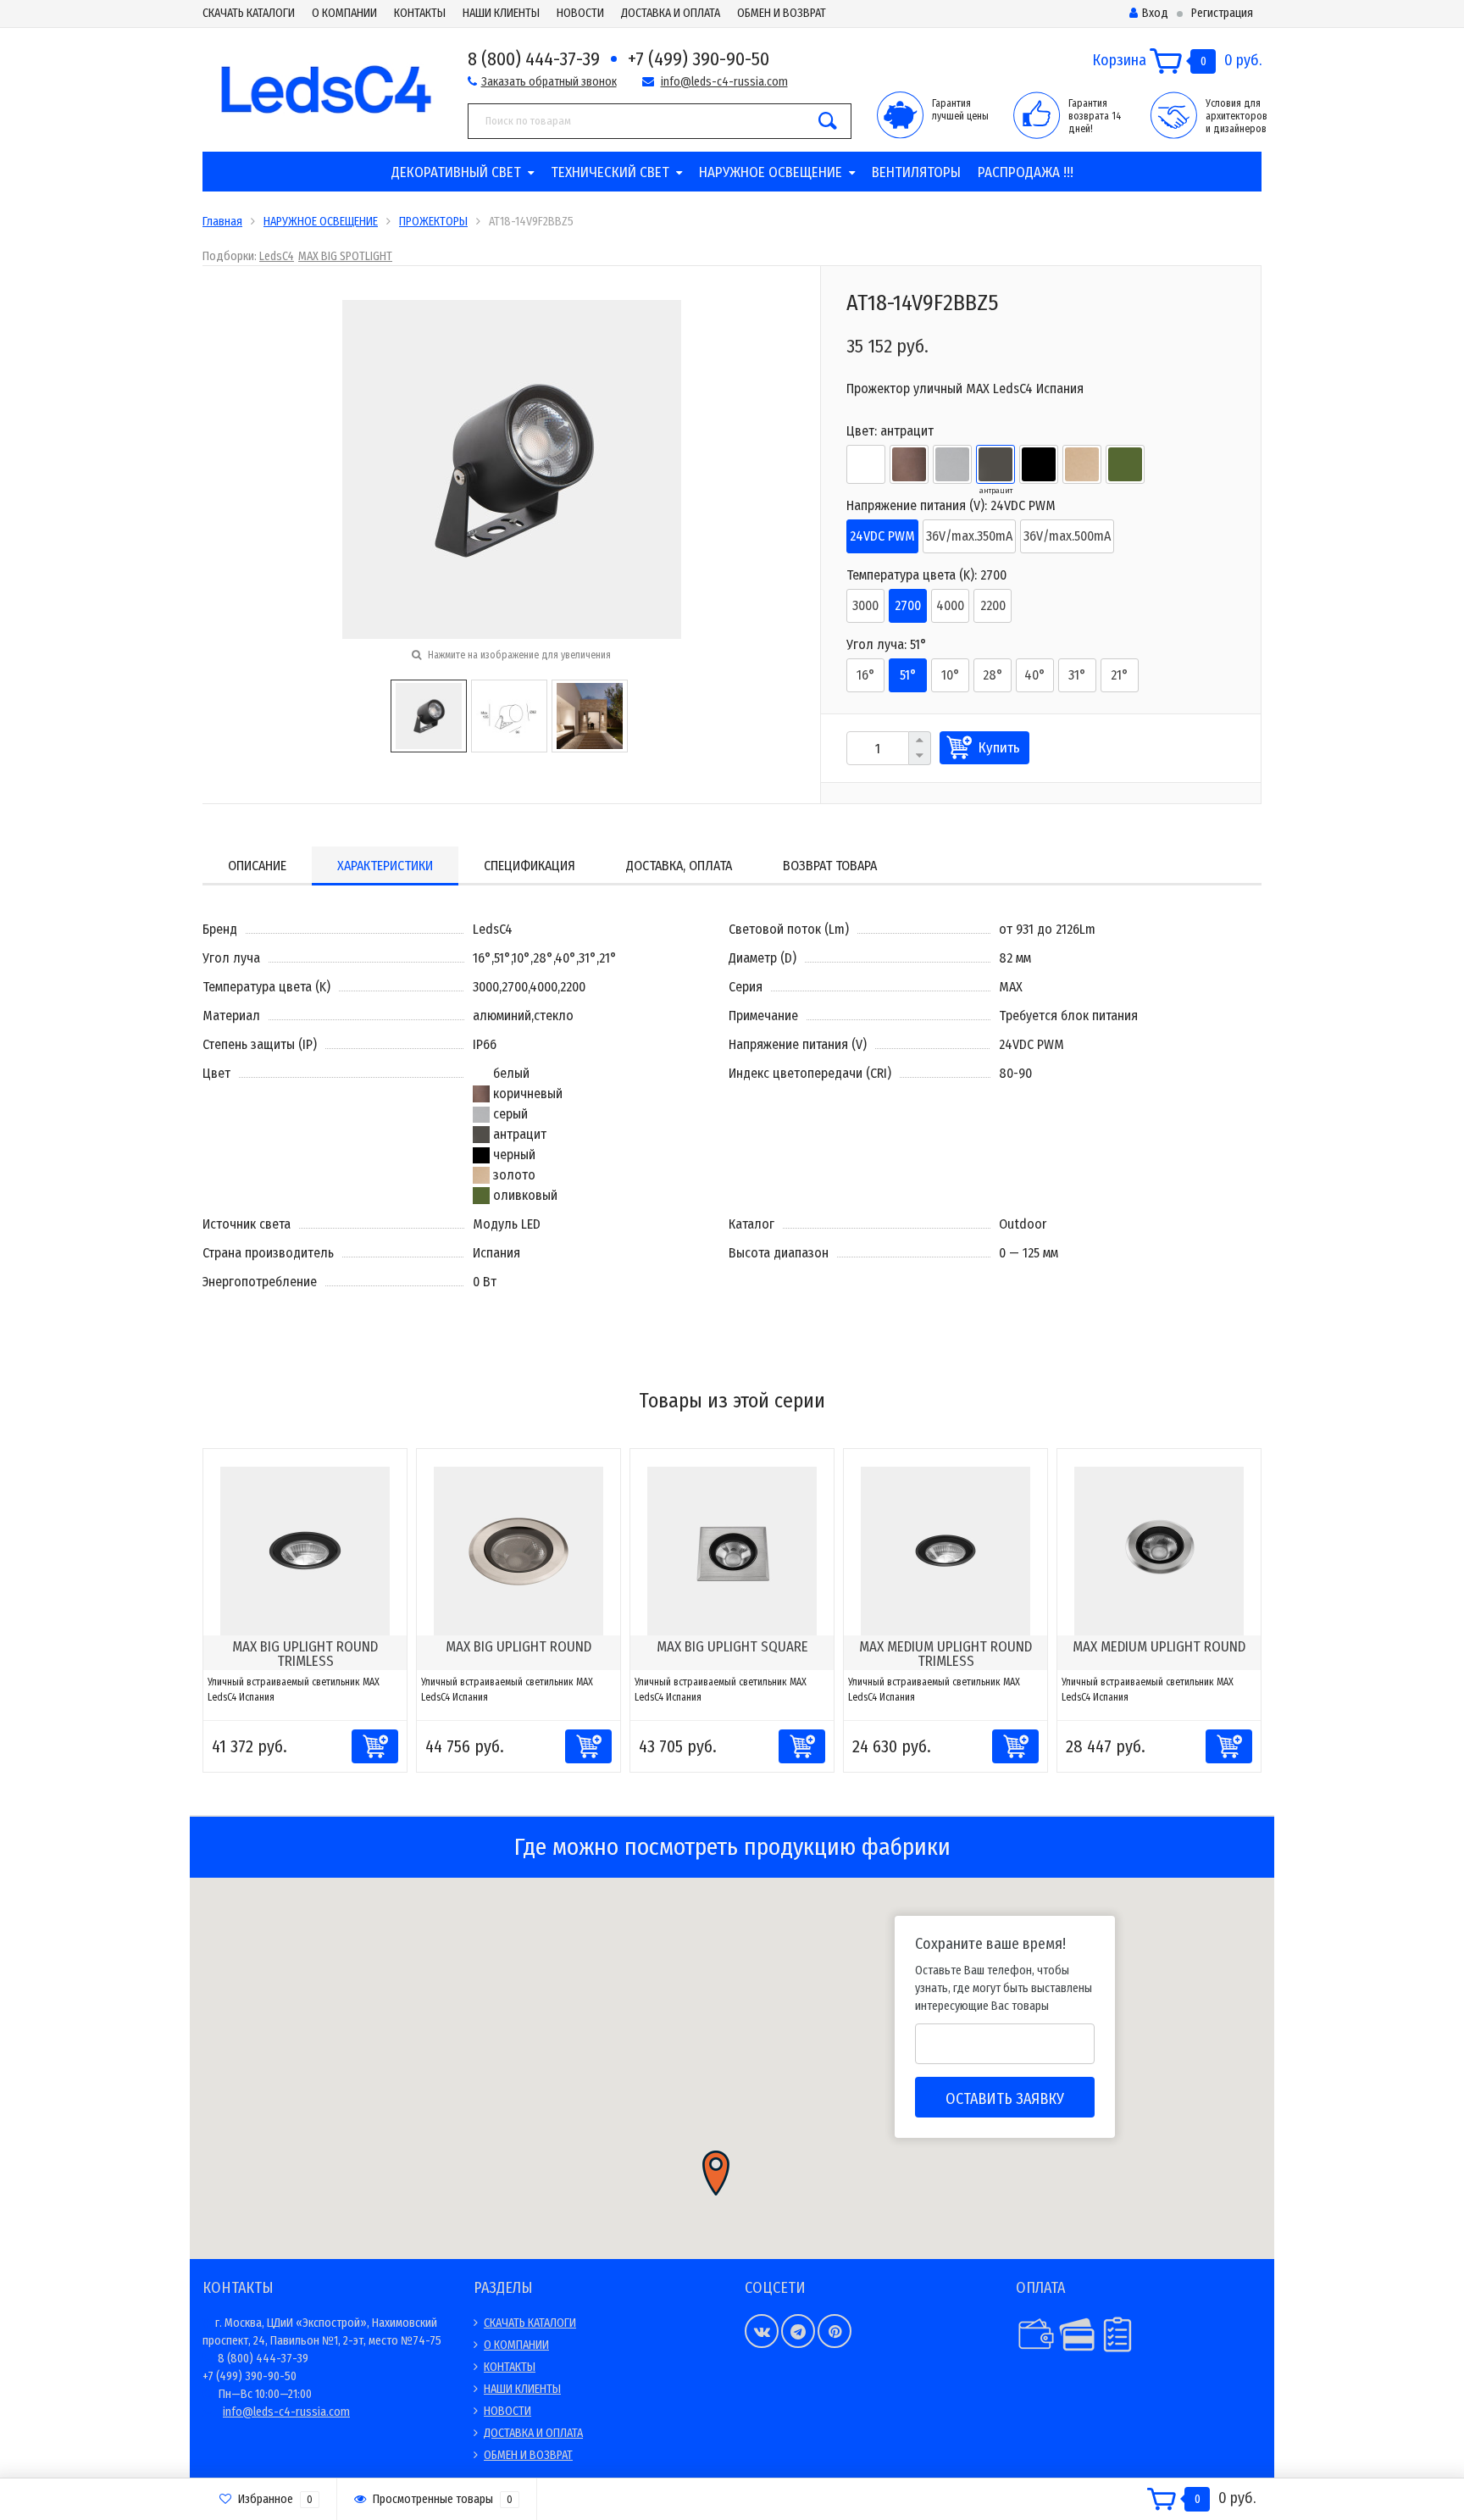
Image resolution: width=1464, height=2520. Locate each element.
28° (993, 675)
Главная (222, 222)
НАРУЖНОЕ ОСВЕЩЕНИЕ (771, 172)
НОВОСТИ (580, 13)
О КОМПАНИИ (344, 13)
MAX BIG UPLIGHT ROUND (518, 1647)
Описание (257, 866)
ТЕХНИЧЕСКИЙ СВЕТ (610, 172)
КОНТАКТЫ (420, 13)
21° (1120, 675)
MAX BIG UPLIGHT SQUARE (732, 1647)
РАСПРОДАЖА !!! (1026, 172)
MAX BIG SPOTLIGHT (345, 256)
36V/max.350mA (969, 536)
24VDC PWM (882, 536)
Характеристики (385, 866)
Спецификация (530, 866)
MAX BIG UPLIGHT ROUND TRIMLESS (305, 1654)
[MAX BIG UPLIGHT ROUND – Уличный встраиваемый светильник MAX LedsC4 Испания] (518, 1550)
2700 (908, 605)
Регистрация (1222, 13)
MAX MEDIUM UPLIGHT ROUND (1159, 1647)
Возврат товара (830, 866)
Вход (1155, 13)
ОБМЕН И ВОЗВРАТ (782, 13)
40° (1035, 675)
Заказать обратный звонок (549, 82)
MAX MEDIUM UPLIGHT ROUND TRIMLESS (945, 1654)
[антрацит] (995, 464)
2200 (993, 605)
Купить (999, 748)
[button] (716, 2173)
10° (951, 675)
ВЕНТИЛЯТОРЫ (916, 172)
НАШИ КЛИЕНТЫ (501, 13)
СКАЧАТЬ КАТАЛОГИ (249, 13)
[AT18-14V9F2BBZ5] (429, 715)
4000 (950, 605)
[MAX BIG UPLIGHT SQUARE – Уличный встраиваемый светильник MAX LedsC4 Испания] (732, 1550)
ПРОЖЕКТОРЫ (433, 222)
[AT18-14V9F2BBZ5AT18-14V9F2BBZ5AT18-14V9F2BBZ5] (512, 468)
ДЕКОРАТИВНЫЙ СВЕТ (456, 172)
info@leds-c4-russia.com (724, 82)
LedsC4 (277, 256)
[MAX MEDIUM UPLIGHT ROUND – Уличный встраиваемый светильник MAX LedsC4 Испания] (1159, 1550)
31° (1077, 675)
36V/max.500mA (1067, 536)
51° (908, 675)
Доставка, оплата (679, 866)
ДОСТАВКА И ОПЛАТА (671, 13)
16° (866, 675)
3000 (865, 605)
